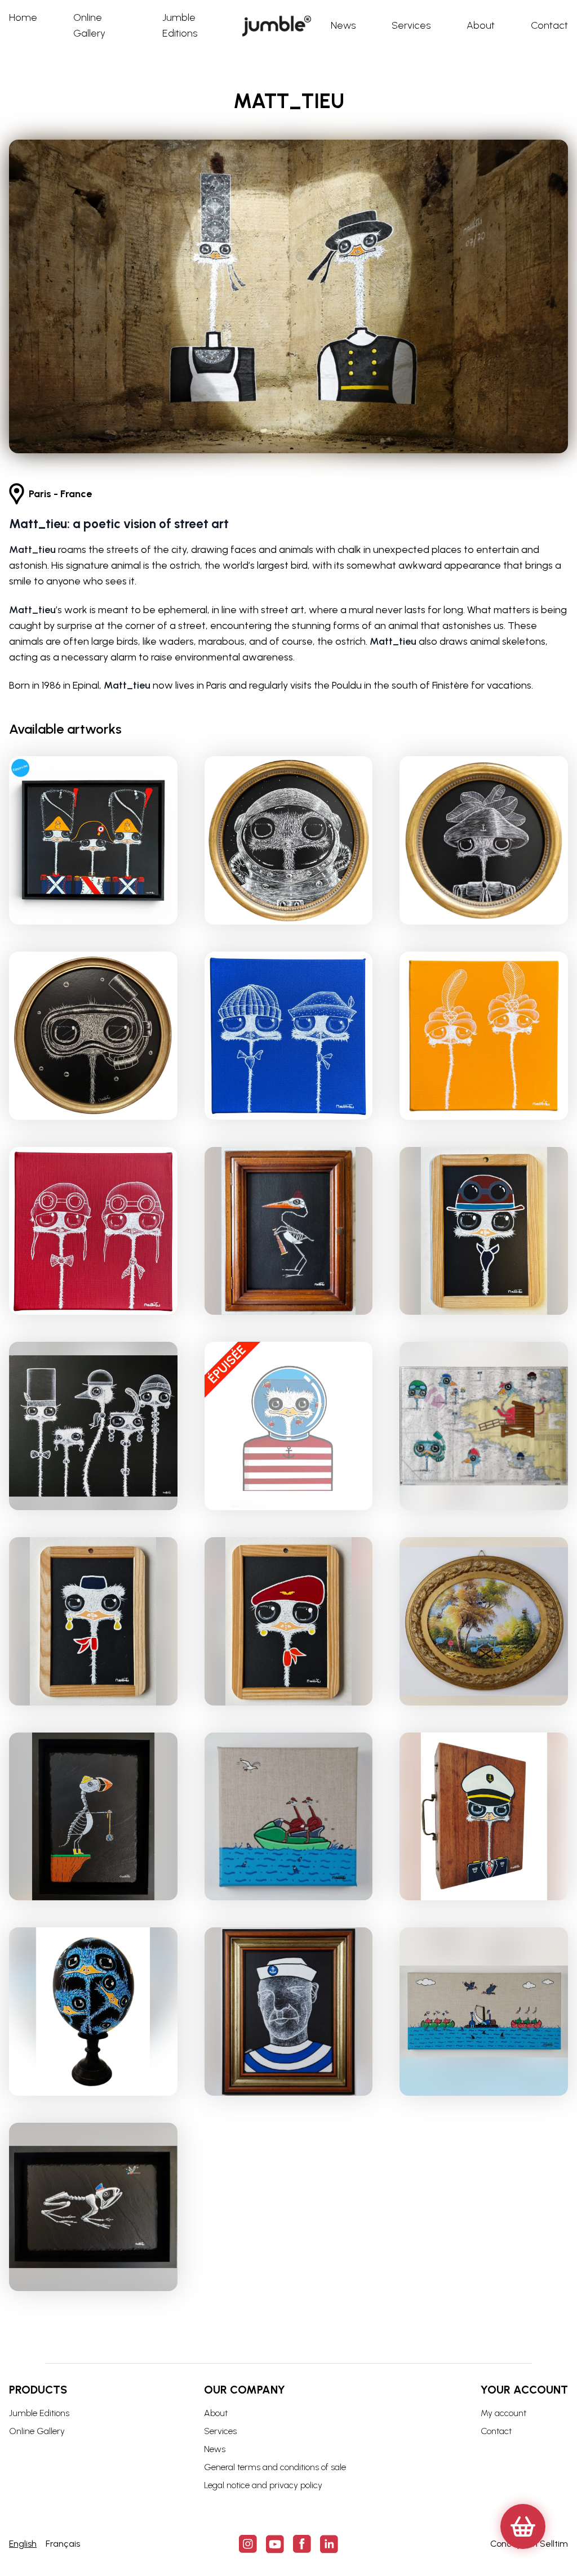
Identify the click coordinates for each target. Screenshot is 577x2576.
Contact (496, 2431)
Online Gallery (37, 2431)
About (216, 2413)
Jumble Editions (39, 2413)
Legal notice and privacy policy (263, 2485)
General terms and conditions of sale (275, 2467)
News (215, 2449)
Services (220, 2431)
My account (503, 2413)
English (23, 2544)
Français (63, 2544)
